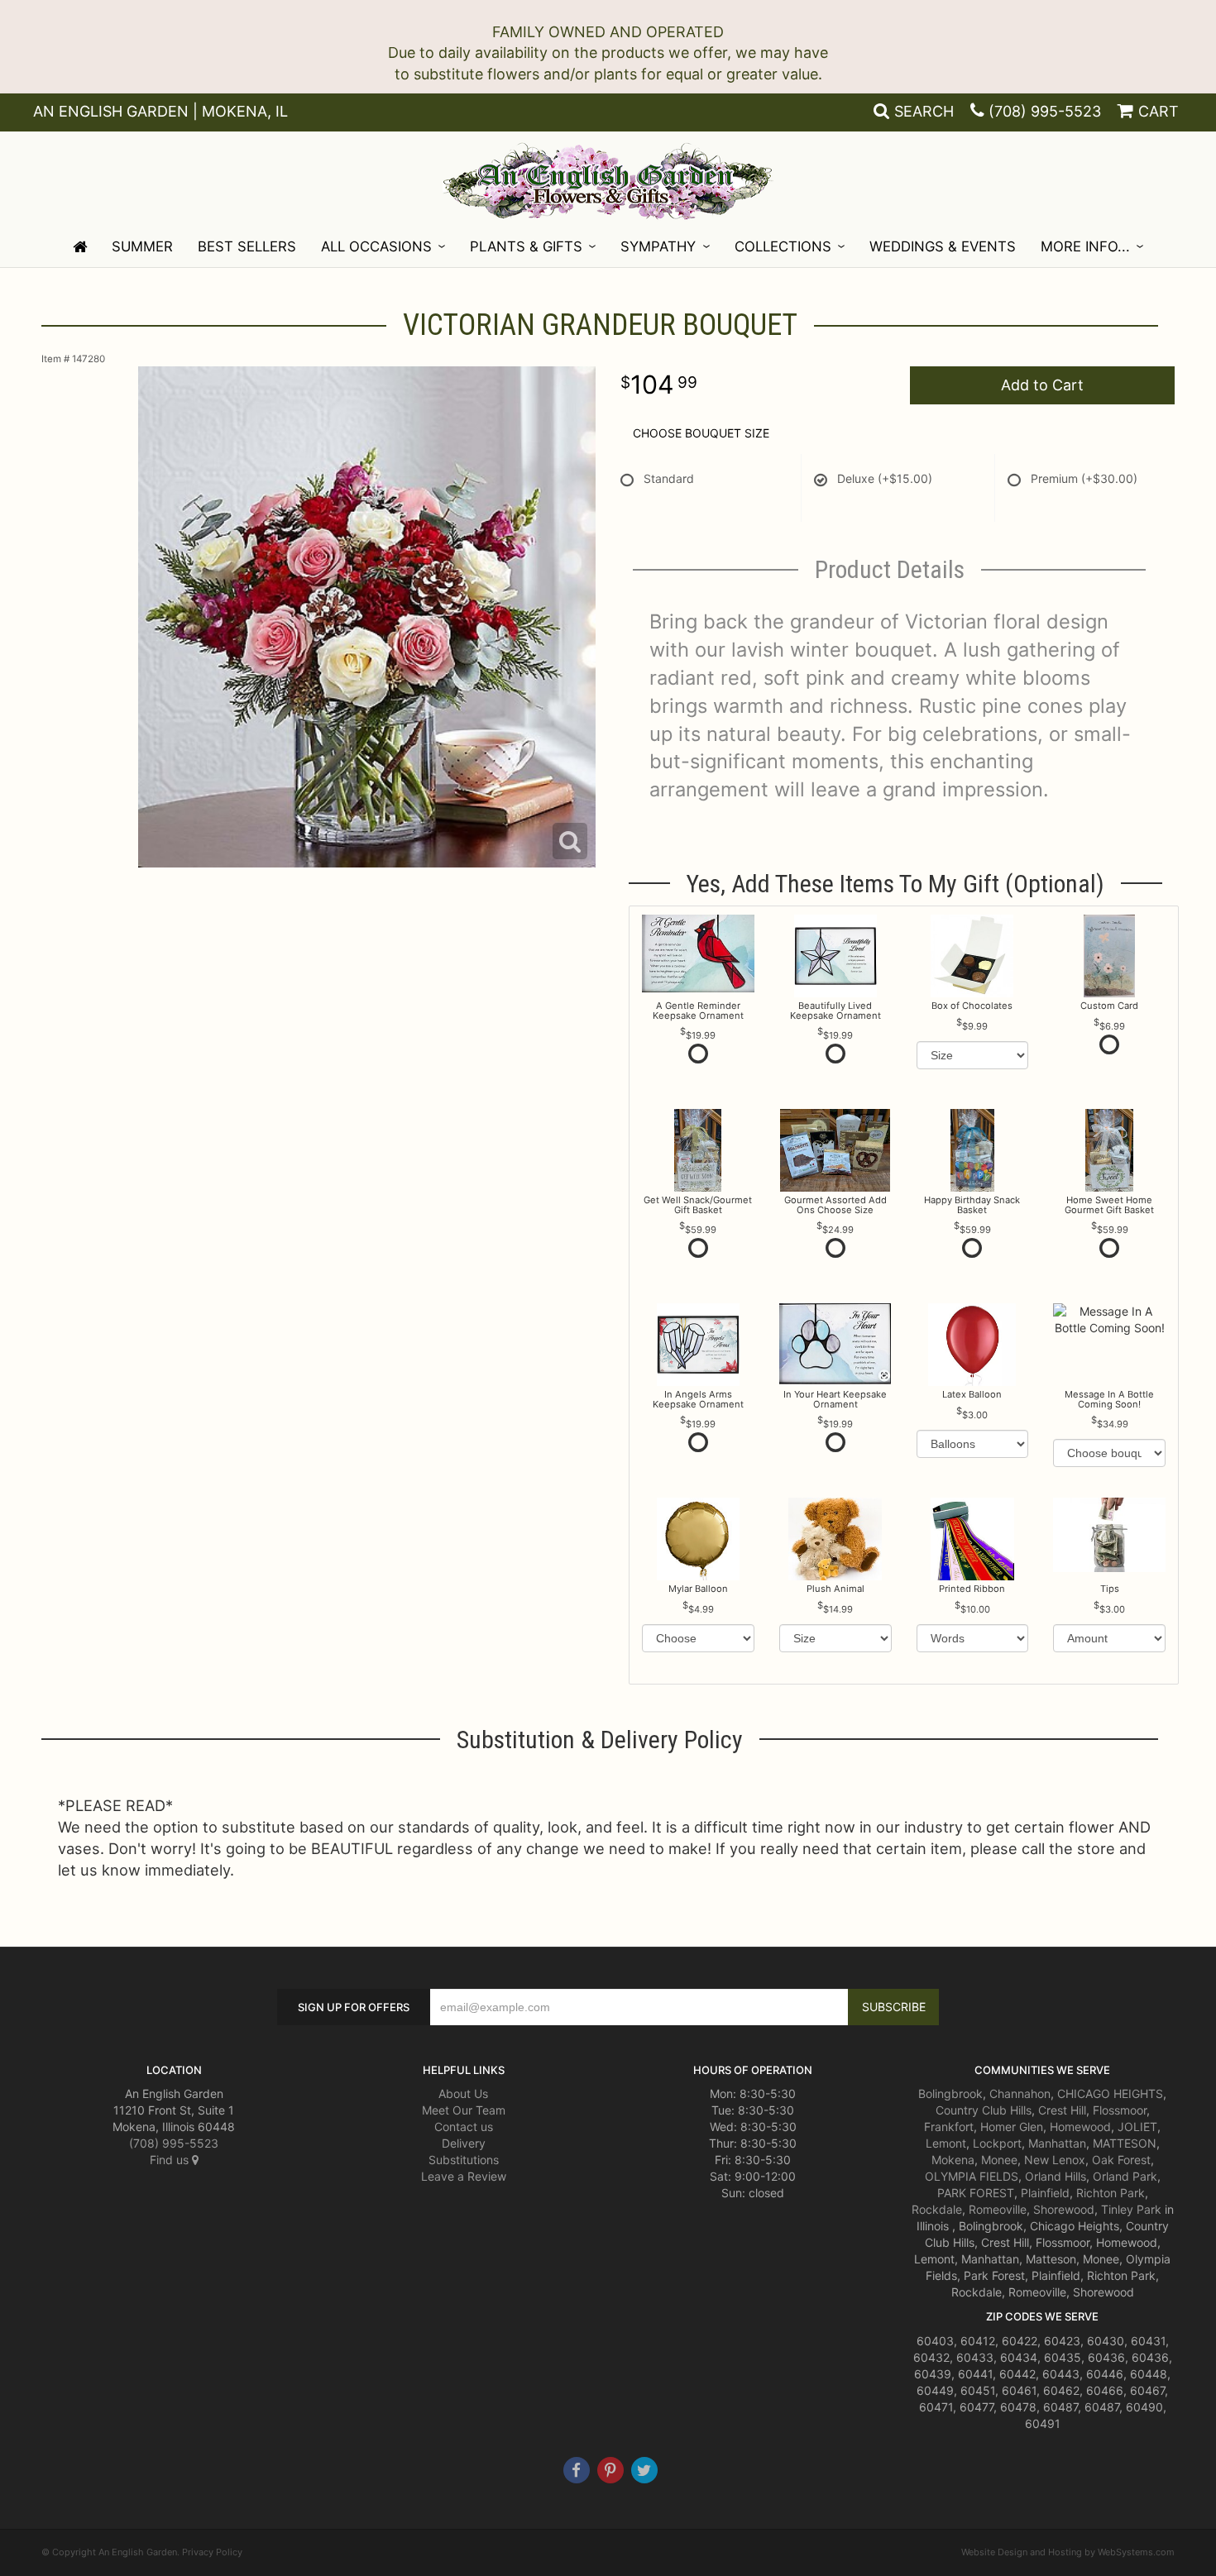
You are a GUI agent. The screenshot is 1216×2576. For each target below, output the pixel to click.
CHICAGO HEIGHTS (1110, 2093)
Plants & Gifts (526, 246)
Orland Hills (1056, 2176)
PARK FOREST (976, 2193)
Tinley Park (1131, 2209)
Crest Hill (1062, 2110)
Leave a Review (464, 2176)
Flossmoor (1120, 2110)
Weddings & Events (943, 246)
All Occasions (376, 246)
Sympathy (658, 246)
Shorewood (1064, 2209)
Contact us (464, 2127)
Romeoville (998, 2209)
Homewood (1080, 2127)
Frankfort (949, 2127)
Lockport (997, 2143)
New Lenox (1055, 2160)
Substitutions (464, 2160)
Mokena (953, 2160)
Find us (171, 2160)
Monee (999, 2160)
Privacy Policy (212, 2552)
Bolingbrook (950, 2093)
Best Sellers (247, 246)
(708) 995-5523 (1045, 111)
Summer (142, 246)
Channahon (1020, 2093)
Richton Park (1111, 2193)
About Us (463, 2093)
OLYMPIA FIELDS (972, 2176)
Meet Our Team (464, 2110)
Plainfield (1045, 2193)
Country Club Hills (984, 2110)
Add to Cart (1042, 385)
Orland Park (1125, 2176)
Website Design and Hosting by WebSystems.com (1068, 2552)
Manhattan (1057, 2143)
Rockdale (937, 2209)
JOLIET (1137, 2127)
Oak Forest (1121, 2160)
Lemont (946, 2143)
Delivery (464, 2143)
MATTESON (1125, 2143)
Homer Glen (1012, 2127)
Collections (783, 246)
